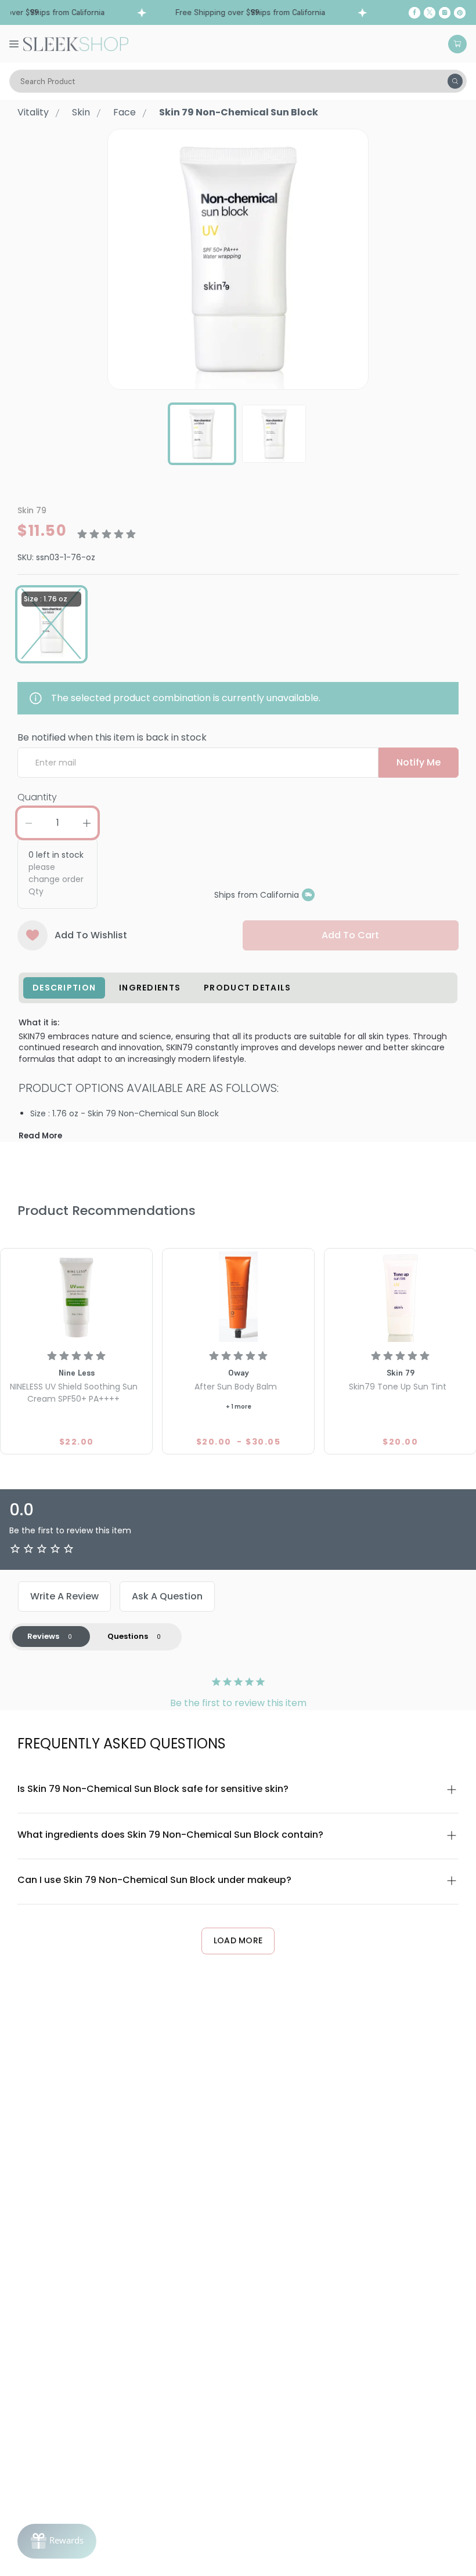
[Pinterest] (460, 13)
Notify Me (419, 762)
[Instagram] (445, 13)
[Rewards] (57, 2541)
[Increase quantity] (86, 823)
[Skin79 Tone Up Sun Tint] (400, 1297)
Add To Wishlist (91, 935)
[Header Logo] (76, 43)
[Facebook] (414, 13)
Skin (81, 112)
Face (125, 112)
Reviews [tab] (43, 1636)
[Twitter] (430, 13)
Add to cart (350, 935)
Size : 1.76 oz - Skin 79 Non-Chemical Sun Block (125, 1113)
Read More (40, 1136)
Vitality (33, 112)
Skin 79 (32, 510)
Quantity (37, 797)
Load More (238, 1940)
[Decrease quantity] (28, 823)
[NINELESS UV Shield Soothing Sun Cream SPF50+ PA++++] (76, 1297)
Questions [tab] (128, 1636)
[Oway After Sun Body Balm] (238, 1297)
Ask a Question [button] (167, 1596)
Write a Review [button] (64, 1596)
